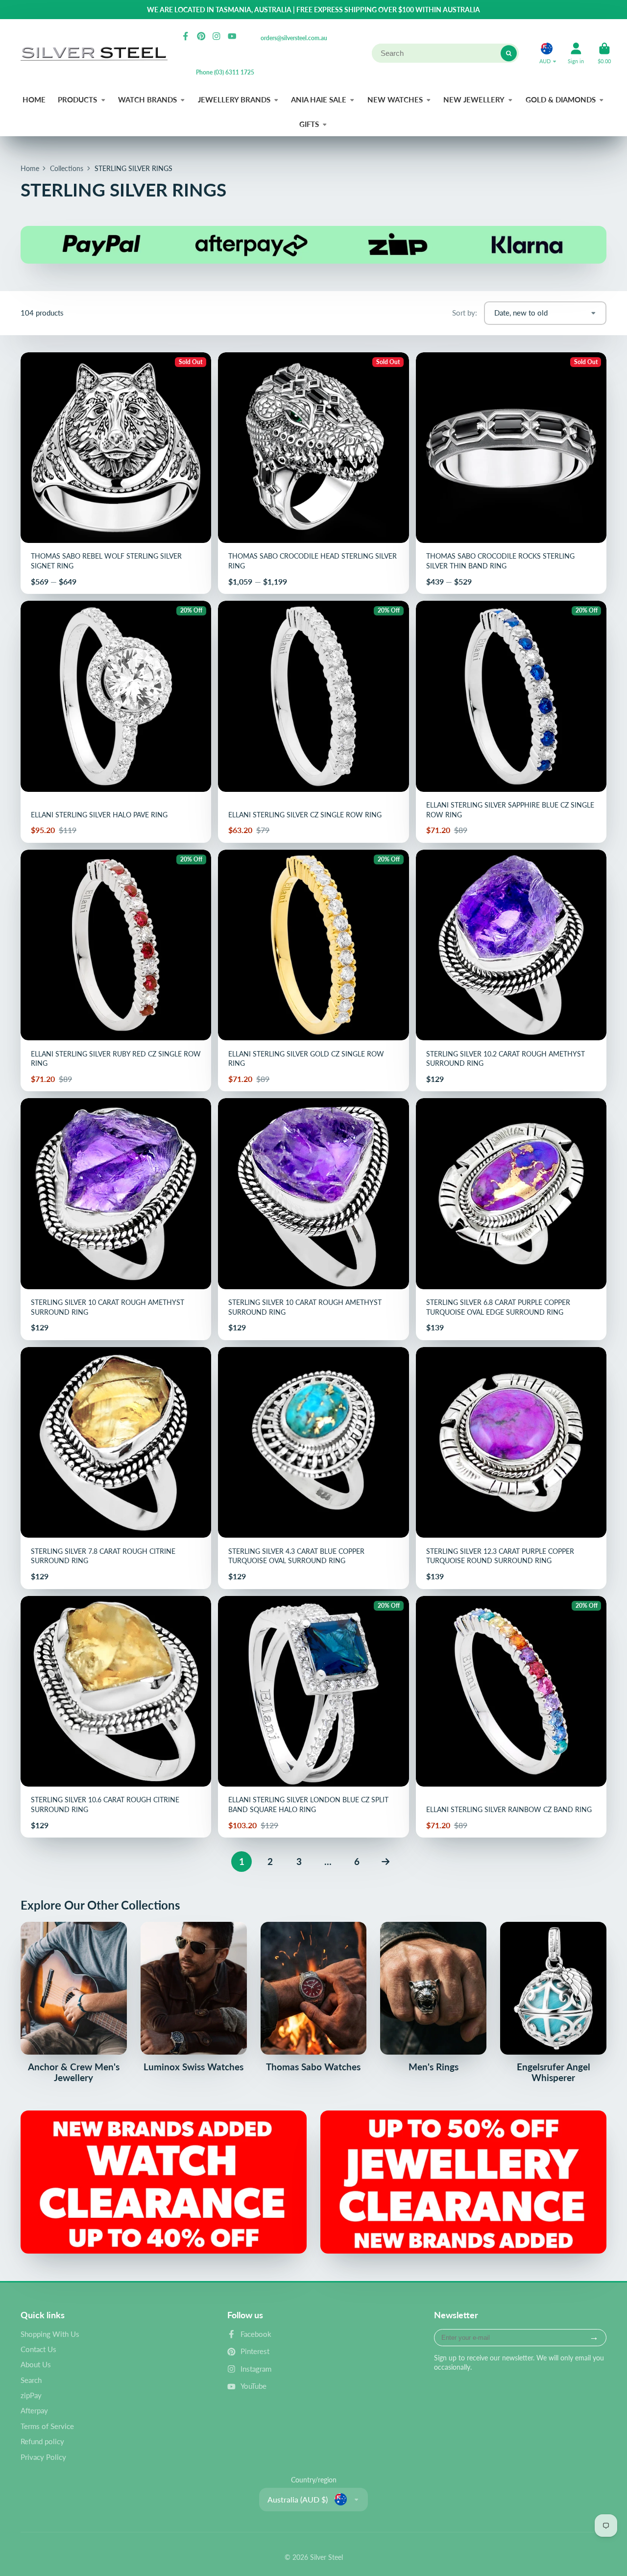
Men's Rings (433, 1997)
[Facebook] (186, 36)
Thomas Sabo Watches (314, 1997)
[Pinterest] (201, 36)
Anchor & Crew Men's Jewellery (74, 2002)
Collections (67, 168)
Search (31, 2380)
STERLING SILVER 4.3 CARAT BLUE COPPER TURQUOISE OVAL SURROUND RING (313, 1468)
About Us (36, 2364)
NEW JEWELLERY (474, 99)
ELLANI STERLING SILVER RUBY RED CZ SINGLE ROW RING (116, 971)
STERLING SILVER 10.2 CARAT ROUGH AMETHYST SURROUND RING (511, 971)
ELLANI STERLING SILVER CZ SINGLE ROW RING (313, 722)
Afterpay (34, 2410)
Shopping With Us (50, 2334)
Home (30, 168)
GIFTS (309, 124)
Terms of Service (47, 2426)
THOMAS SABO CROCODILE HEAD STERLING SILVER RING (313, 473)
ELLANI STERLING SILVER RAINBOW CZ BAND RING (511, 1717)
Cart (604, 53)
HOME (34, 99)
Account (576, 53)
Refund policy (42, 2441)
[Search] (509, 53)
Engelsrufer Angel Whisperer (553, 2002)
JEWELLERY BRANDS (234, 99)
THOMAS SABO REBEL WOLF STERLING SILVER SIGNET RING (116, 473)
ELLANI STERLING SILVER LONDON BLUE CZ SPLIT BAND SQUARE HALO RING (313, 1717)
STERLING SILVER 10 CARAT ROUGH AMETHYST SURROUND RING (116, 1219)
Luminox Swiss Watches (194, 1997)
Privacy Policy (43, 2457)
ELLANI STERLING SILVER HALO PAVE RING (116, 722)
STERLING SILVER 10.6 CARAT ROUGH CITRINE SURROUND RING (116, 1717)
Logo (94, 54)
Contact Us (38, 2349)
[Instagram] (217, 36)
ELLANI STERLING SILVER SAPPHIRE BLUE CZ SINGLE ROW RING (511, 722)
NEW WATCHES (395, 99)
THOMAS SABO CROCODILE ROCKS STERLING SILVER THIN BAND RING (511, 473)
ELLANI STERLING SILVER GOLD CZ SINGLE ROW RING (313, 971)
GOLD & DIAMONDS (561, 99)
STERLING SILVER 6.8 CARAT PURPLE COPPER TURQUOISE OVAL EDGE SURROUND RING (511, 1219)
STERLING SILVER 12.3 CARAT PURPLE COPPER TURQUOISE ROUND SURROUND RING (511, 1468)
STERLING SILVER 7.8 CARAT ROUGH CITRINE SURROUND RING (116, 1468)
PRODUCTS (77, 99)
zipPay (31, 2395)
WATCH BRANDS (147, 99)
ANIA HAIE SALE (319, 99)
